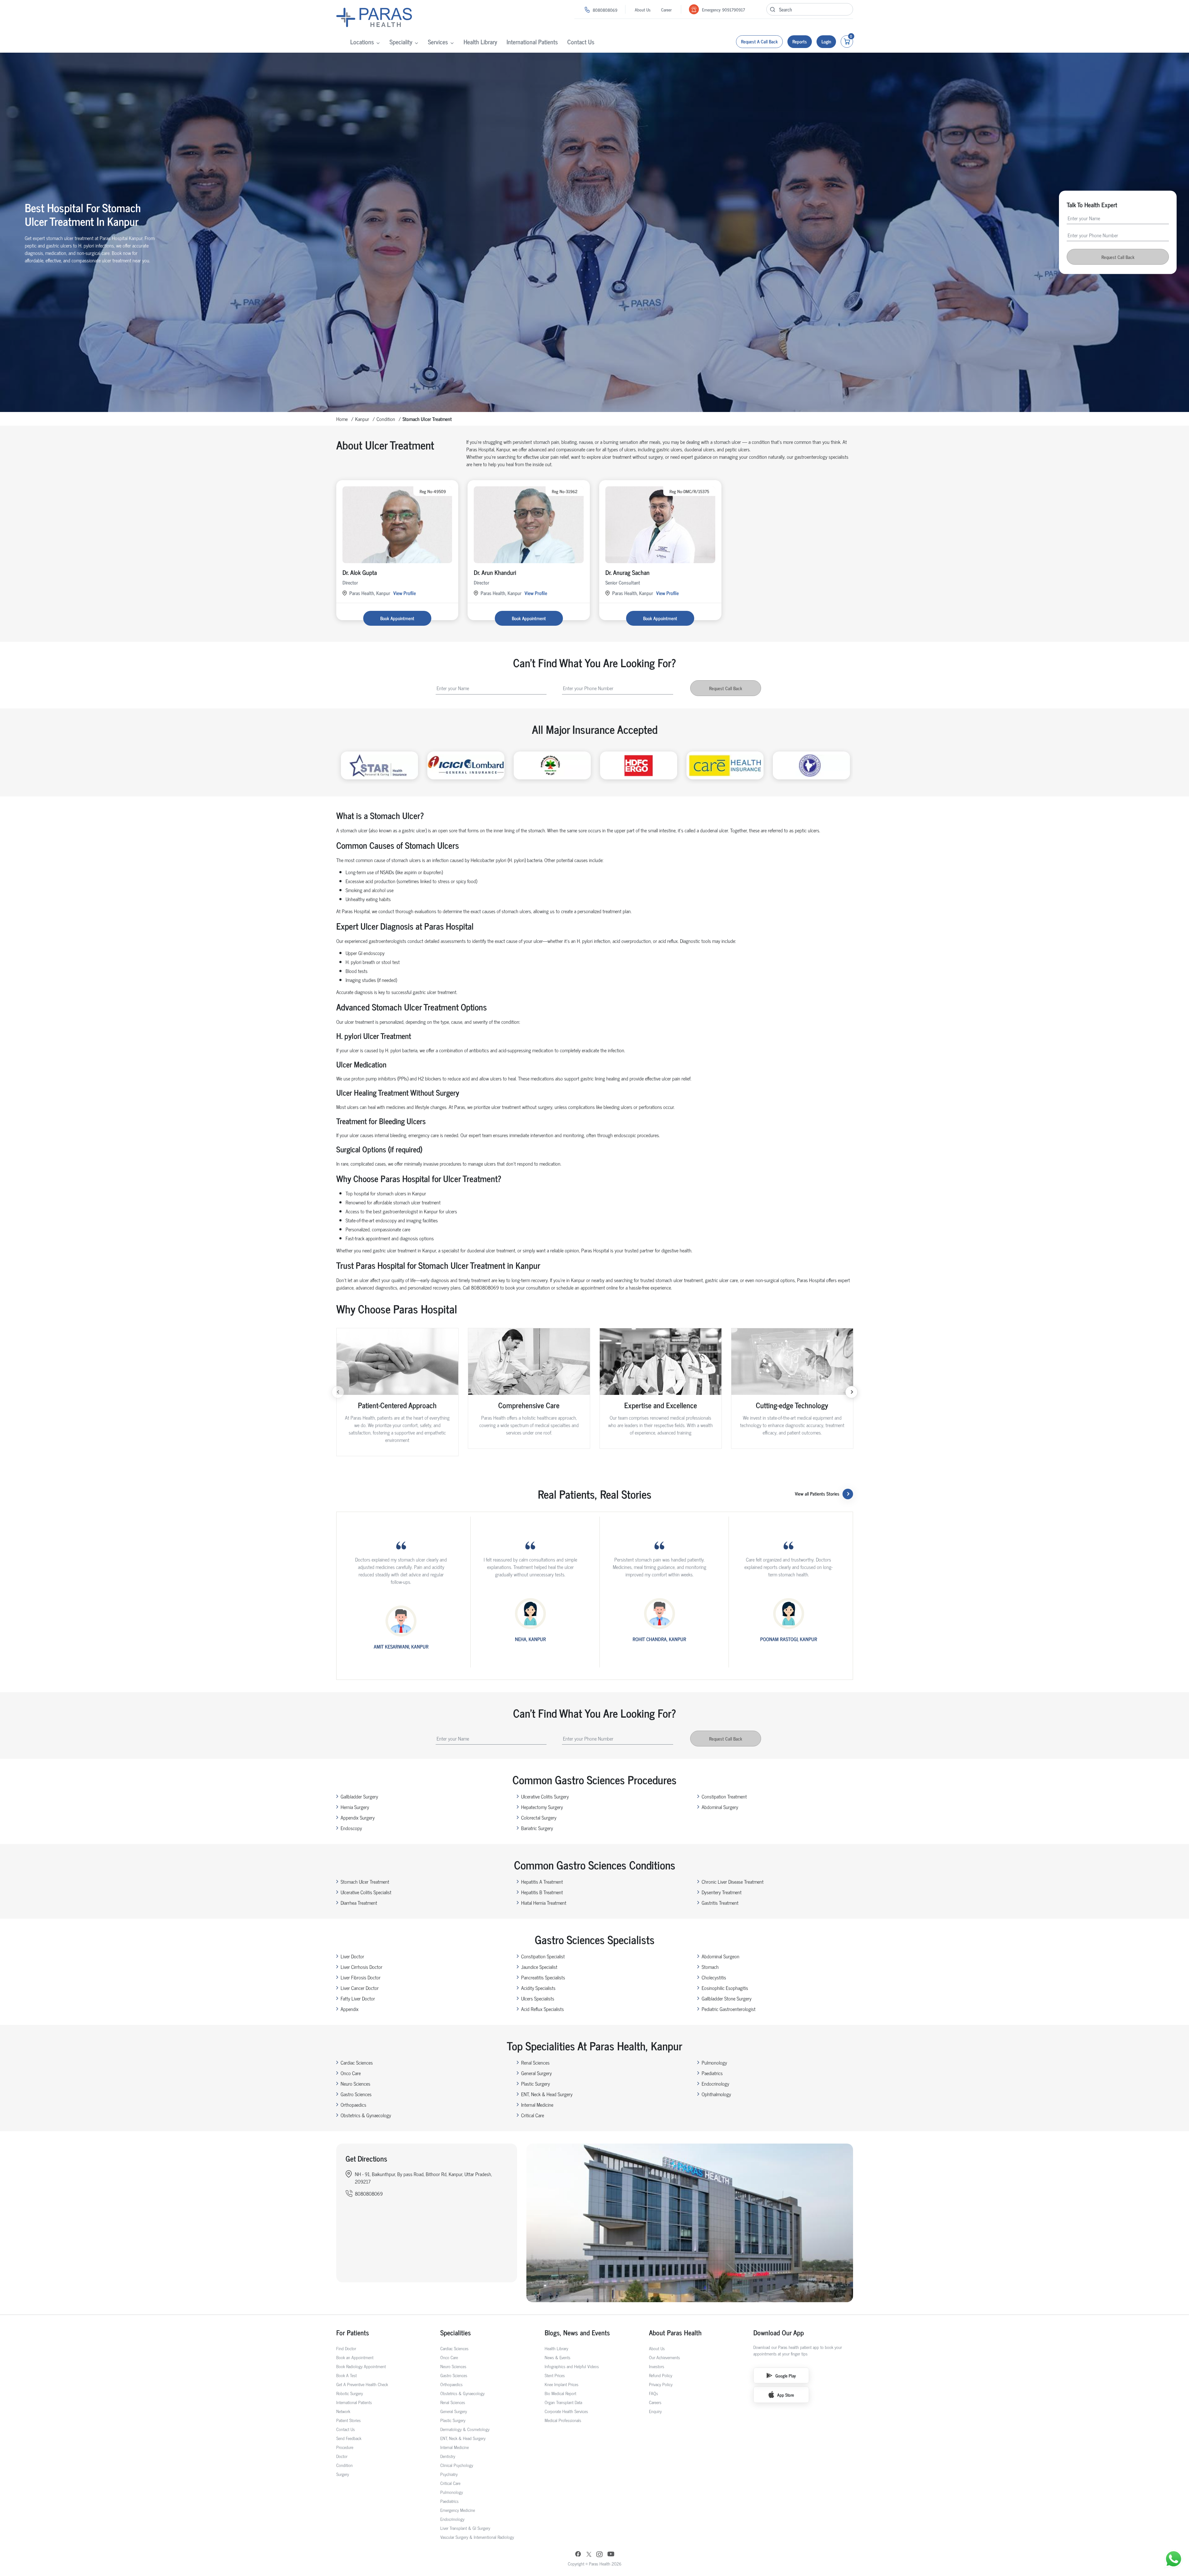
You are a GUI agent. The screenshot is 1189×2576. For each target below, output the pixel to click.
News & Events (557, 2357)
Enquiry (655, 2411)
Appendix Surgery (358, 1817)
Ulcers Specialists (538, 1998)
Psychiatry (449, 2474)
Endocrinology (715, 2083)
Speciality (401, 42)
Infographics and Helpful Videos (572, 2366)
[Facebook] (578, 2555)
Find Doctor (346, 2348)
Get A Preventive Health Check (362, 2384)
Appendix (350, 2009)
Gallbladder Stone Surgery (727, 1998)
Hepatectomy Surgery (542, 1807)
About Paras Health (675, 2332)
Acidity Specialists (538, 1988)
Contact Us (581, 42)
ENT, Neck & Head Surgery (547, 2094)
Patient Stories (348, 2420)
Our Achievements (664, 2357)
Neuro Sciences (355, 2083)
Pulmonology (714, 2062)
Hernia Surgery (355, 1807)
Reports (800, 41)
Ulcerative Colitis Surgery (545, 1796)
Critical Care (533, 2115)
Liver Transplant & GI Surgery (465, 2528)
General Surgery (536, 2073)
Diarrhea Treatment (359, 1903)
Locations (362, 42)
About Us (643, 9)
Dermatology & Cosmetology (465, 2429)
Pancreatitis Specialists (543, 1977)
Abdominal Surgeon (721, 1956)
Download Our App (779, 2332)
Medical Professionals (563, 2420)
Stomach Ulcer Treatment (365, 1882)
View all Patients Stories (817, 1494)
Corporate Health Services (566, 2411)
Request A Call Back (759, 41)
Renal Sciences (535, 2062)
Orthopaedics (353, 2105)
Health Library (480, 42)
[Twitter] (589, 2555)
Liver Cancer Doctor (360, 1988)
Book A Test (346, 2375)
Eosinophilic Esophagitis (725, 1988)
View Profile (405, 593)
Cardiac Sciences (357, 2062)
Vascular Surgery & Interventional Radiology (477, 2537)
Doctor (342, 2456)
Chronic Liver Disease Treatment (733, 1882)
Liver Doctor (352, 1956)
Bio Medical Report (560, 2393)
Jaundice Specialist (539, 1967)
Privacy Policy (661, 2384)
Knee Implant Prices (562, 2384)
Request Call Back (1118, 257)
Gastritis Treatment (720, 1903)
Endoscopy (351, 1828)
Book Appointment (397, 618)
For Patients (353, 2332)
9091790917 (734, 9)
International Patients (532, 42)
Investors (657, 2366)
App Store (786, 2395)
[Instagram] (599, 2555)
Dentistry (448, 2456)
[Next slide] (851, 1392)
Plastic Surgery (536, 2083)
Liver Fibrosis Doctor (361, 1977)
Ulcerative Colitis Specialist (366, 1892)
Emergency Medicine (458, 2510)
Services (438, 42)
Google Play (786, 2375)
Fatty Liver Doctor (358, 1998)
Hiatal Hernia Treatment (544, 1903)
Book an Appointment (355, 2357)
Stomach (710, 1967)
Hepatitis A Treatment (542, 1882)
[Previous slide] (338, 1392)
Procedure (345, 2447)
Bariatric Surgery (537, 1828)
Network (343, 2411)
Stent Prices (555, 2375)
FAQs (653, 2393)
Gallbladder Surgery (359, 1796)
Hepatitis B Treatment (542, 1892)
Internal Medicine (537, 2105)
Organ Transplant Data (563, 2402)
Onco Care (351, 2073)
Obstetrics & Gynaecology (366, 2115)
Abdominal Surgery (720, 1807)
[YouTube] (611, 2555)
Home (342, 419)
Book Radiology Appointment (361, 2366)
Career (666, 9)
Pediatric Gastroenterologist (729, 2009)
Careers (655, 2402)
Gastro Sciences (356, 2094)
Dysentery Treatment (722, 1892)
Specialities (456, 2332)
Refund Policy (661, 2375)
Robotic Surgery (350, 2393)
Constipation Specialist (543, 1956)
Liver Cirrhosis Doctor (361, 1967)
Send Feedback (349, 2438)
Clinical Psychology (457, 2465)
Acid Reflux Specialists (542, 2009)
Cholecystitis (714, 1977)
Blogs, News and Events (577, 2332)
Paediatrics (712, 2073)
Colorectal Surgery (539, 1817)
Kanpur (362, 419)
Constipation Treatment (724, 1796)
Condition (386, 419)
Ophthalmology (716, 2094)
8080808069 (605, 10)
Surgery (343, 2474)
